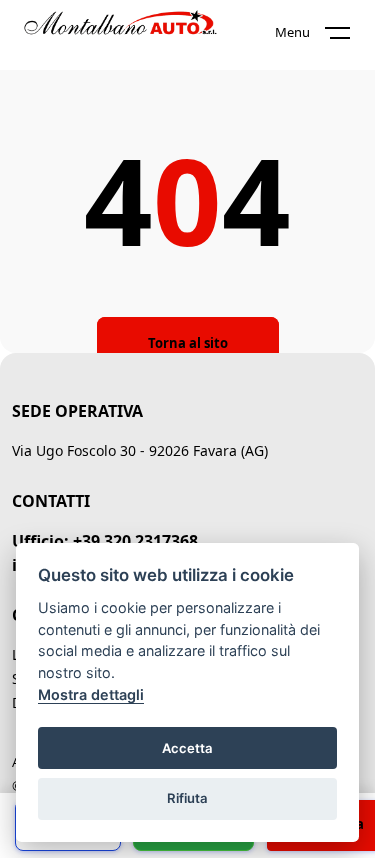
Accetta (187, 748)
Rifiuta (187, 798)
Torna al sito (188, 343)
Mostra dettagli (91, 694)
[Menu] (350, 37)
